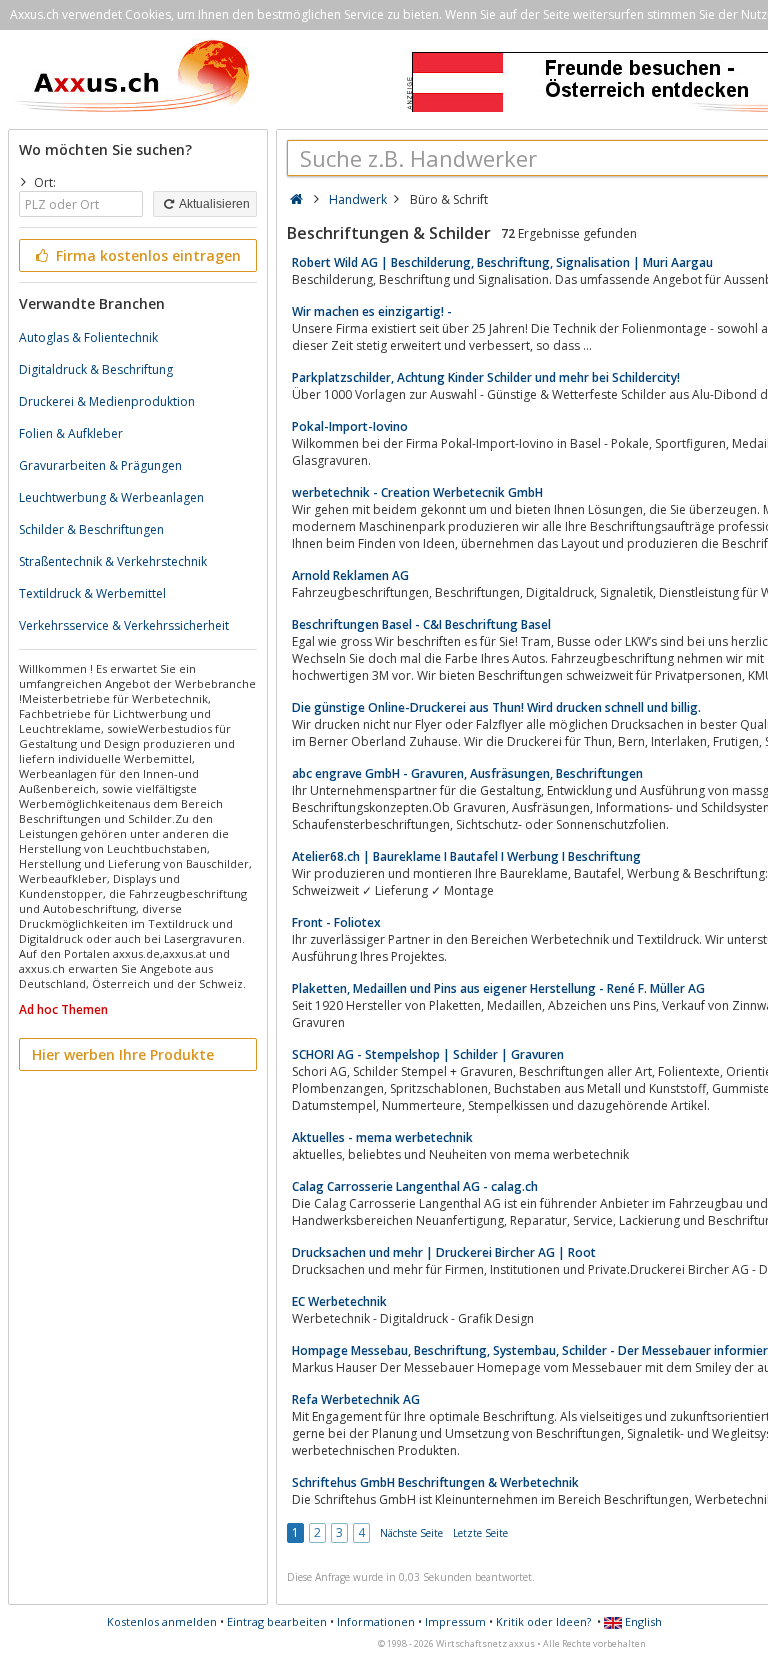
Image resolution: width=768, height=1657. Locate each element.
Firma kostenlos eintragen (146, 255)
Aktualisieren (213, 204)
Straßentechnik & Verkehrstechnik (113, 561)
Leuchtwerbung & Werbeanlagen (111, 497)
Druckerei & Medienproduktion (107, 401)
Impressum (455, 1621)
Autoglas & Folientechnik (88, 337)
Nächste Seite (411, 1533)
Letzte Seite (480, 1533)
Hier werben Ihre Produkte (123, 1054)
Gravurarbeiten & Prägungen (100, 465)
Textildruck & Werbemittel (92, 593)
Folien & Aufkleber (71, 433)
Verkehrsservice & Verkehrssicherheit (124, 625)
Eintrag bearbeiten (277, 1621)
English (642, 1621)
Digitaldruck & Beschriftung (96, 369)
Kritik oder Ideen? (543, 1621)
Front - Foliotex (336, 922)
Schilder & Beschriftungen (91, 529)
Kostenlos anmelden (162, 1621)
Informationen (376, 1621)
